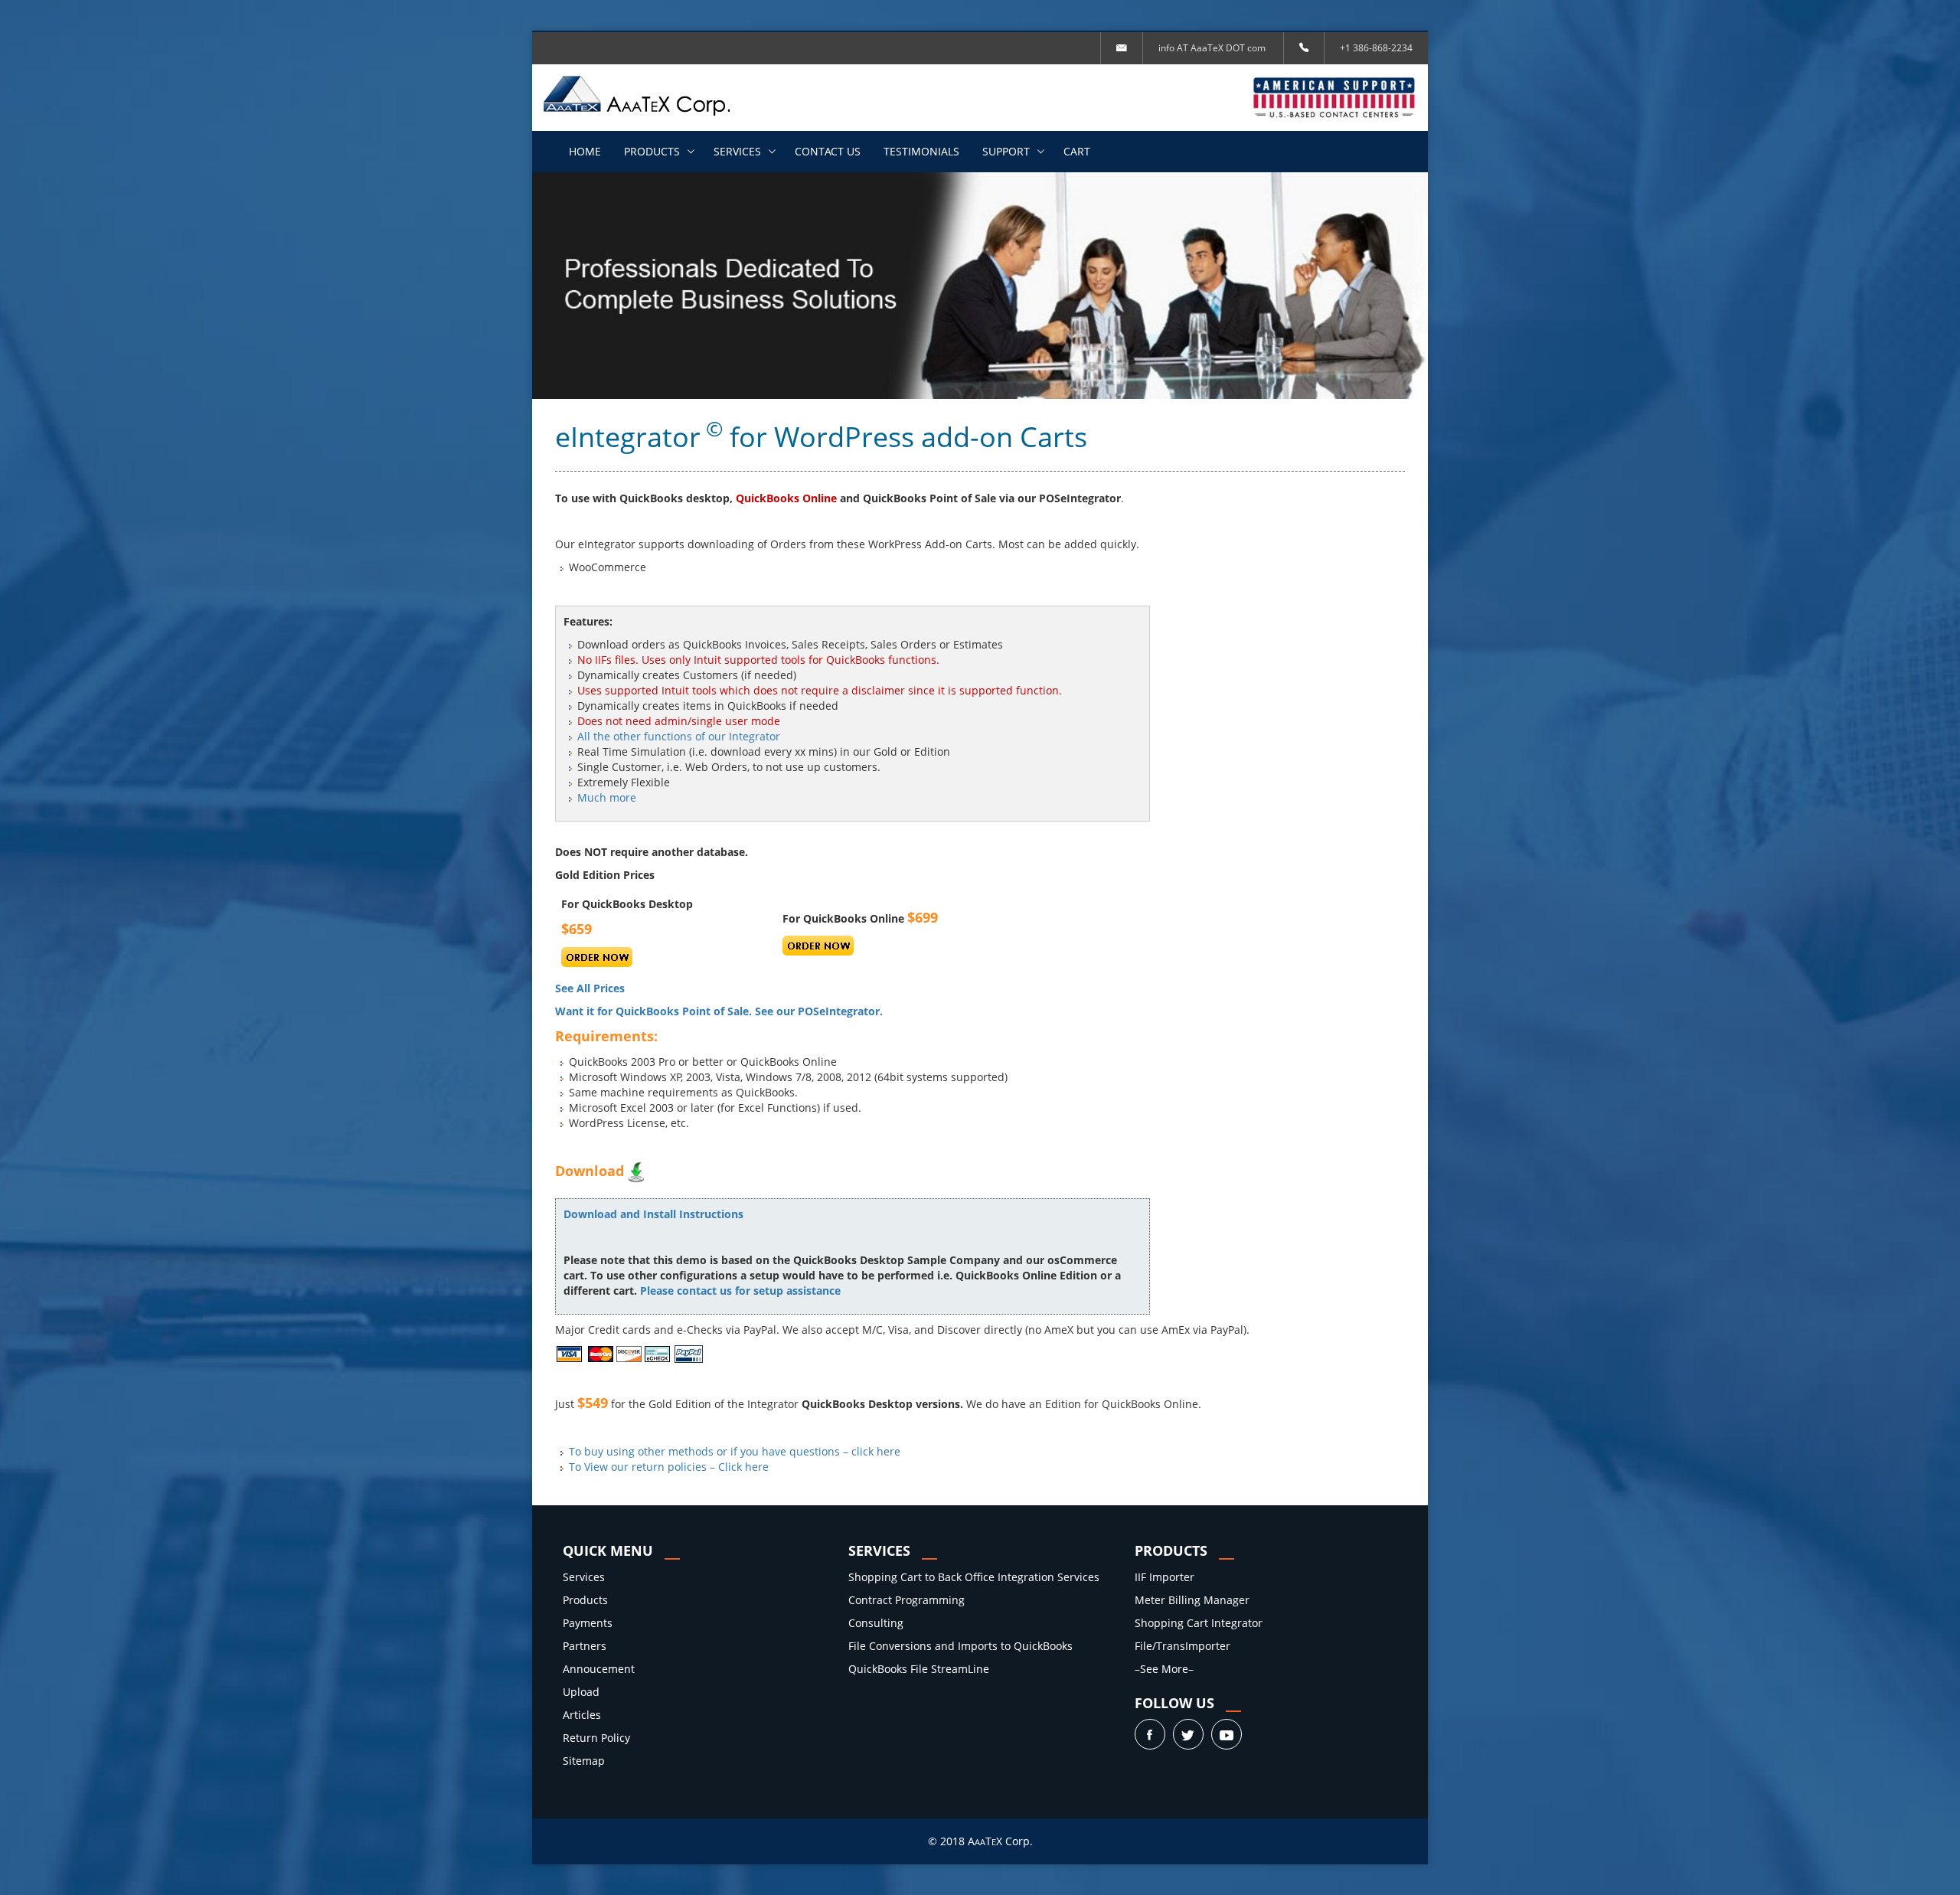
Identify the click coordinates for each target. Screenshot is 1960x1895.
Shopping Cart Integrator (1199, 1623)
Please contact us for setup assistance (740, 1291)
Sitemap (584, 1761)
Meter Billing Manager (1192, 1600)
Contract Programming (906, 1600)
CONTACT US (828, 151)
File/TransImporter (1183, 1646)
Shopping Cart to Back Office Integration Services (974, 1577)
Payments (588, 1623)
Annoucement (599, 1669)
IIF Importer (1165, 1577)
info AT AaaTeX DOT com (1212, 48)
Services (737, 151)
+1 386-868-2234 (1376, 48)
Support (1006, 151)
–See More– (1164, 1669)
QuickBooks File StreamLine (919, 1669)
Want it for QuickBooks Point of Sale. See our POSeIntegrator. (719, 1011)
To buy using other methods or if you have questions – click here (735, 1451)
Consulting (876, 1623)
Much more (607, 797)
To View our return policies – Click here (669, 1467)
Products (652, 151)
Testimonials (921, 151)
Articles (582, 1715)
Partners (585, 1646)
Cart (1077, 151)
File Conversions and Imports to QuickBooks (960, 1646)
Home (585, 151)
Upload (581, 1692)
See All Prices (590, 988)
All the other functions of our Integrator (679, 736)
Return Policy (596, 1738)
